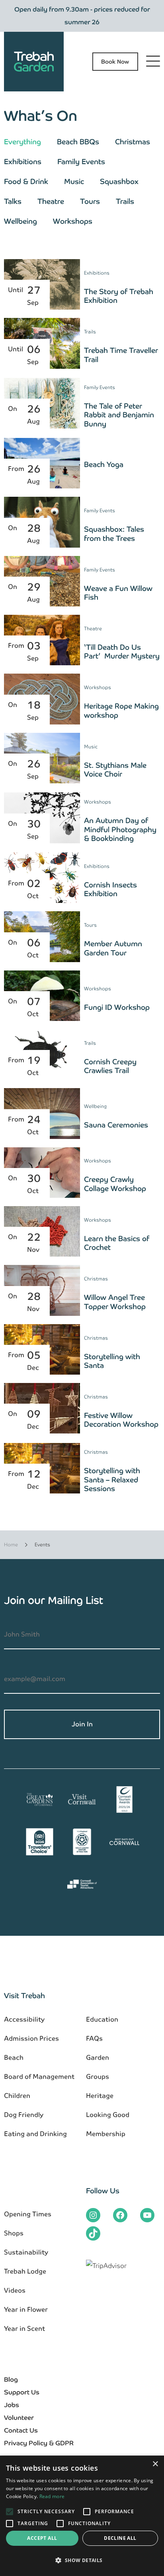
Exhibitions (23, 162)
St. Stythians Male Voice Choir (115, 770)
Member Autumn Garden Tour (113, 948)
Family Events (81, 162)
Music (74, 181)
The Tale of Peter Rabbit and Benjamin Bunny (119, 415)
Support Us (22, 2392)
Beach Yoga (104, 464)
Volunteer (19, 2418)
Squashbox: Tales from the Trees (114, 534)
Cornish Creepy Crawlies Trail (110, 1066)
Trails (125, 201)
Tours (90, 201)
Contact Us (21, 2430)
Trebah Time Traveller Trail (121, 355)
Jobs (12, 2405)
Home (11, 1545)
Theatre (51, 201)
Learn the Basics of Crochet (117, 1243)
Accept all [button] (42, 2538)
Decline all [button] (120, 2538)
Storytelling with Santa (112, 1361)
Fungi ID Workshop (117, 1007)
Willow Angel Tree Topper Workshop (115, 1302)
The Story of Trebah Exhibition (119, 296)
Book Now (115, 62)
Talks (13, 201)
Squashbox (119, 181)
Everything (22, 142)
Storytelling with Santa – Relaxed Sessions (112, 1480)
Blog (11, 2379)
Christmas (133, 142)
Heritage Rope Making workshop (121, 711)
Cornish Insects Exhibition (110, 889)
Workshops (73, 221)
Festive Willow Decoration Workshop (121, 1420)
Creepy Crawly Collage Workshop (115, 1184)
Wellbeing (20, 221)
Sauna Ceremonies (116, 1125)
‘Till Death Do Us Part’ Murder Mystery (122, 652)
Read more (52, 2496)
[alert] (82, 2516)
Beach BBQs (78, 142)
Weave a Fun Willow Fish (118, 593)
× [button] (155, 2464)
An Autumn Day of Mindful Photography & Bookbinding (120, 829)
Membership (106, 2134)
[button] (82, 2561)
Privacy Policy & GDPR (39, 2443)
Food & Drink (26, 181)
